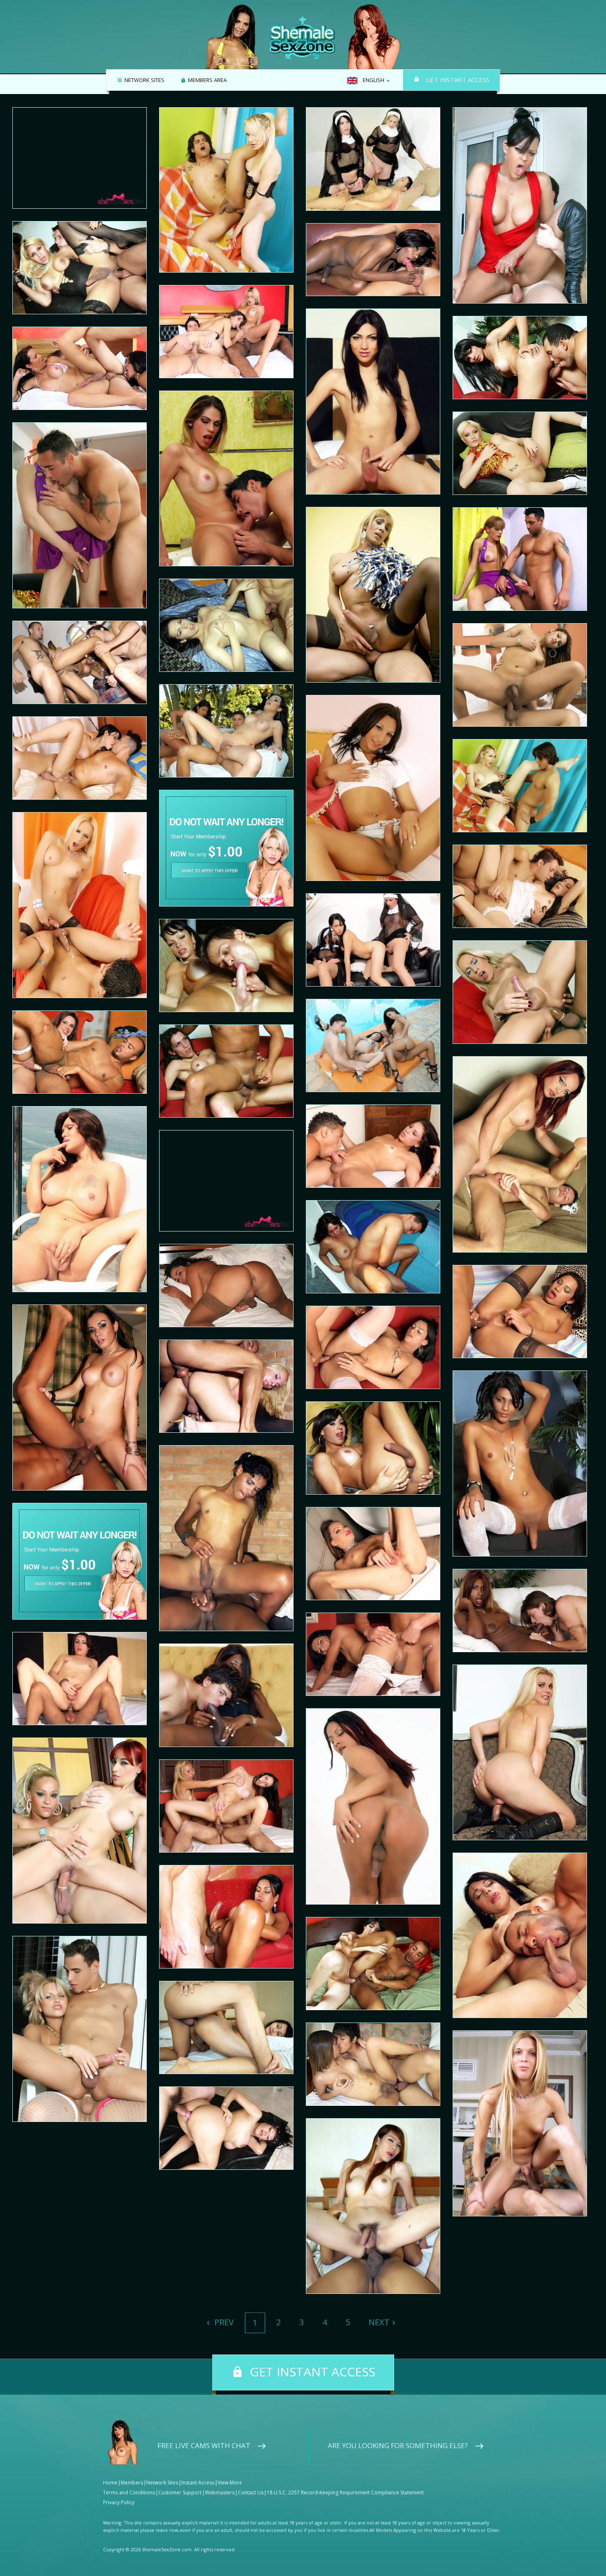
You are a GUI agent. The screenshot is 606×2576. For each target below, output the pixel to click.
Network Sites (144, 80)
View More (230, 2483)
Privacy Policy (119, 2502)
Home (110, 2483)
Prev (223, 2322)
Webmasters (220, 2492)
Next (379, 2322)
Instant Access (198, 2483)
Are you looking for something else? (398, 2445)
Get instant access (458, 80)
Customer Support (180, 2492)
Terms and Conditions (129, 2492)
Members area (207, 80)
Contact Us (251, 2492)
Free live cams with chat (204, 2445)
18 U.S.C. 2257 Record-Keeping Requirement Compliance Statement (345, 2492)
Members (132, 2483)
